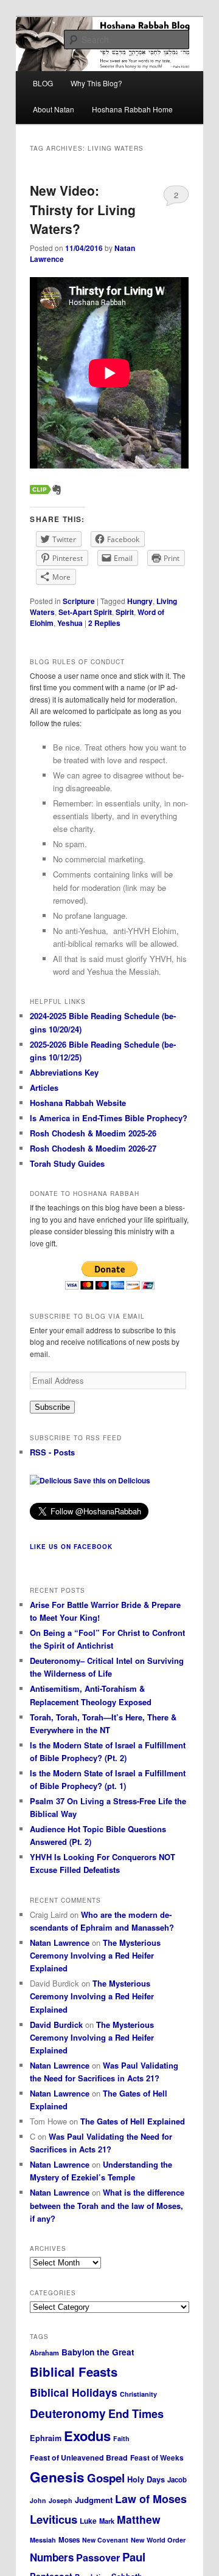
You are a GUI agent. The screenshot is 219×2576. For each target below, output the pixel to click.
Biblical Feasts (74, 2372)
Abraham (44, 2352)
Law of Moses (151, 2499)
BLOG (43, 83)
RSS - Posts (52, 1452)
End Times (136, 2413)
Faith (121, 2438)
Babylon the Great (98, 2352)
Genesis (57, 2477)
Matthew (139, 2519)
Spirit (125, 612)
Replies (104, 623)
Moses (69, 2540)
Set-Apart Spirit (85, 612)
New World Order (158, 2540)
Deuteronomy (68, 2413)
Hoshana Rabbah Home (132, 109)
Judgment (94, 2500)
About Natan (54, 109)
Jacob (177, 2480)
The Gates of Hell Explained (133, 2121)
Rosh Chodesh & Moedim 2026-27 (93, 1148)
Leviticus (54, 2519)
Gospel (106, 2478)
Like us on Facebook (71, 1547)
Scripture (79, 601)
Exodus (87, 2436)
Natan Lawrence (60, 1942)
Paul (134, 2557)
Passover (98, 2557)
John (38, 2500)
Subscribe (52, 1407)
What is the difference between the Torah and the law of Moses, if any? (107, 2205)
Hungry (140, 601)
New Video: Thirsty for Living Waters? (83, 209)
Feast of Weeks (157, 2458)
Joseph (61, 2500)
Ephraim (46, 2438)
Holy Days (146, 2479)
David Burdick (56, 2025)
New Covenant (105, 2540)
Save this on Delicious (111, 1480)
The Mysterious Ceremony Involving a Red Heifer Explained (95, 1955)
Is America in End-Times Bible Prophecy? (109, 1118)
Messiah (43, 2540)
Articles (44, 1087)
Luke (88, 2521)
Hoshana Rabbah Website (78, 1103)
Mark (107, 2521)
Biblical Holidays (74, 2392)
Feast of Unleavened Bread (79, 2458)
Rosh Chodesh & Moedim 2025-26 (93, 1133)
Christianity (138, 2394)
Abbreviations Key (64, 1072)
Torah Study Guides (67, 1163)
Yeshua (70, 623)
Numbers (52, 2557)
